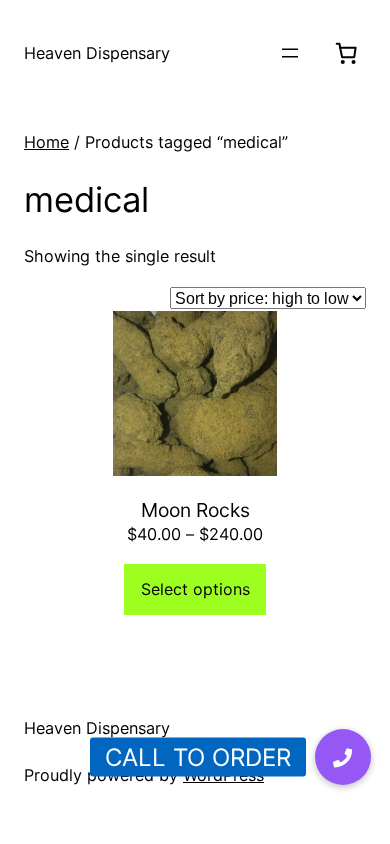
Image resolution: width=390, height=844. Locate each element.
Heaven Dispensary (97, 53)
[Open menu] (290, 53)
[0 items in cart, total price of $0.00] (346, 53)
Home (46, 142)
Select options (195, 589)
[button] (343, 757)
